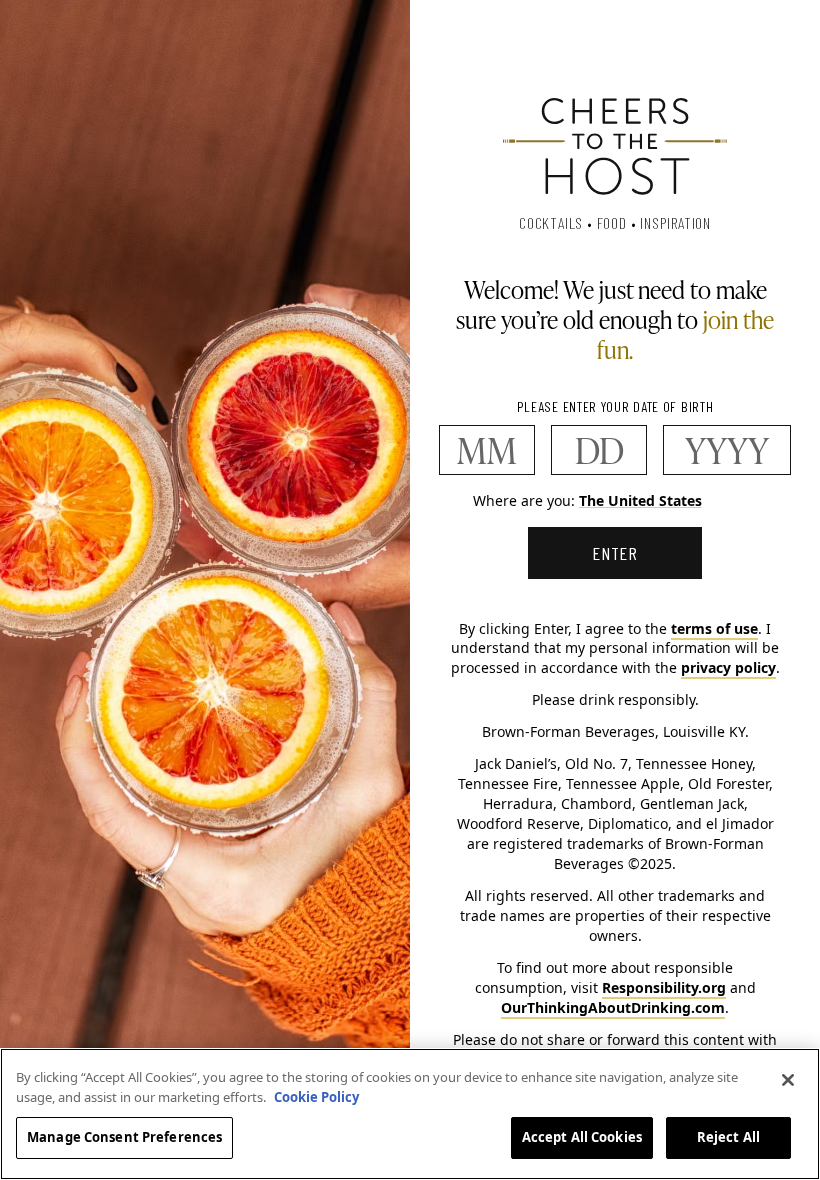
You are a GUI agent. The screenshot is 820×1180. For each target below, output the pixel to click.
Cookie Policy (316, 1097)
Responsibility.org (664, 987)
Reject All (728, 1137)
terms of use (714, 628)
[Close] (788, 1080)
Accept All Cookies (582, 1137)
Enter (615, 553)
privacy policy (728, 667)
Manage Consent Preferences (124, 1137)
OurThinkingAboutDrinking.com (613, 1007)
